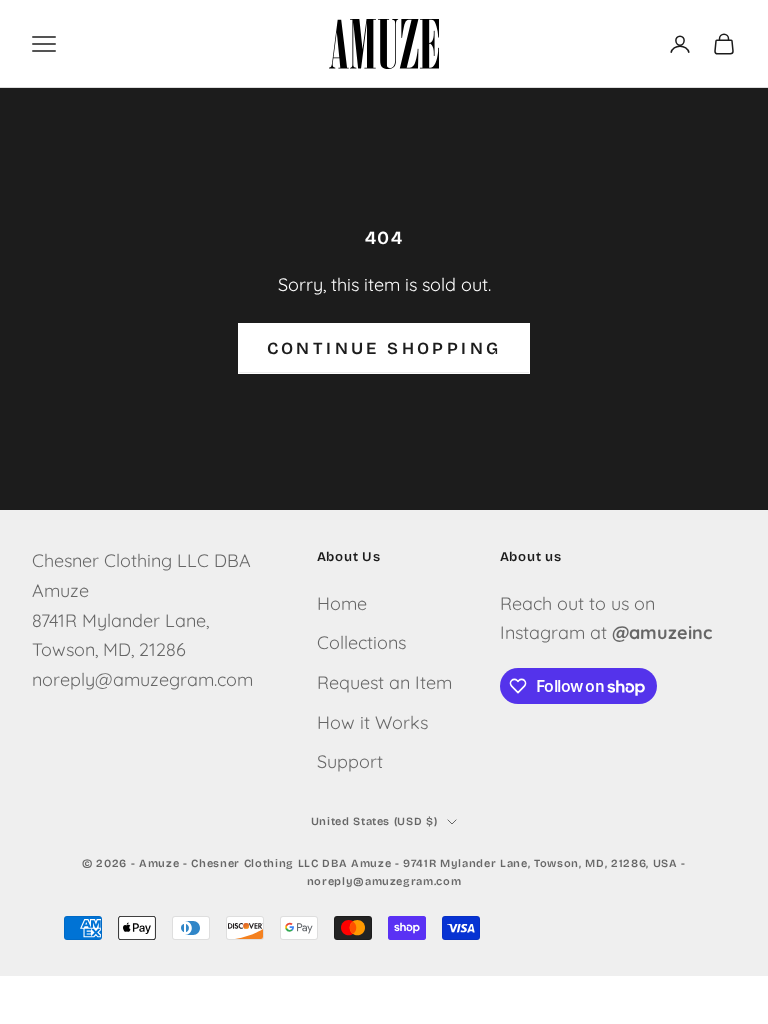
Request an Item (384, 682)
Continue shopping (384, 348)
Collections (361, 642)
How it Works (372, 722)
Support (350, 761)
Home (342, 603)
